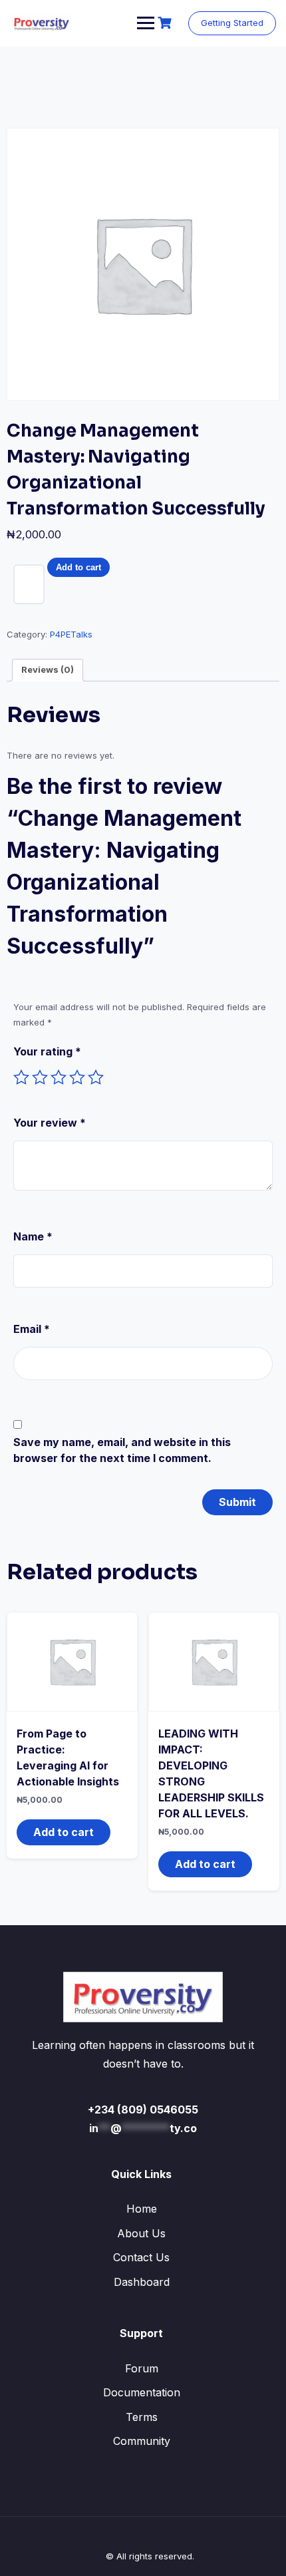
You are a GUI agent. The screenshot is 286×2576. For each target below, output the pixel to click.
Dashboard (142, 2282)
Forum (142, 2368)
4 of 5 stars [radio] (77, 1077)
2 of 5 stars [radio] (40, 1077)
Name (33, 1236)
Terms (142, 2417)
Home (142, 2209)
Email (32, 1329)
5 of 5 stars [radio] (96, 1077)
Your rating (47, 1051)
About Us (141, 2233)
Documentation (142, 2392)
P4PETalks (71, 634)
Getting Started (232, 23)
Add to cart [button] (64, 1832)
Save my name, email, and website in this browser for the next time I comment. (122, 1450)
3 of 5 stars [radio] (59, 1077)
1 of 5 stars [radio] (21, 1077)
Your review (50, 1123)
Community (142, 2441)
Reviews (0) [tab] (48, 669)
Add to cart (78, 567)
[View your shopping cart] (166, 23)
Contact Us (141, 2257)
